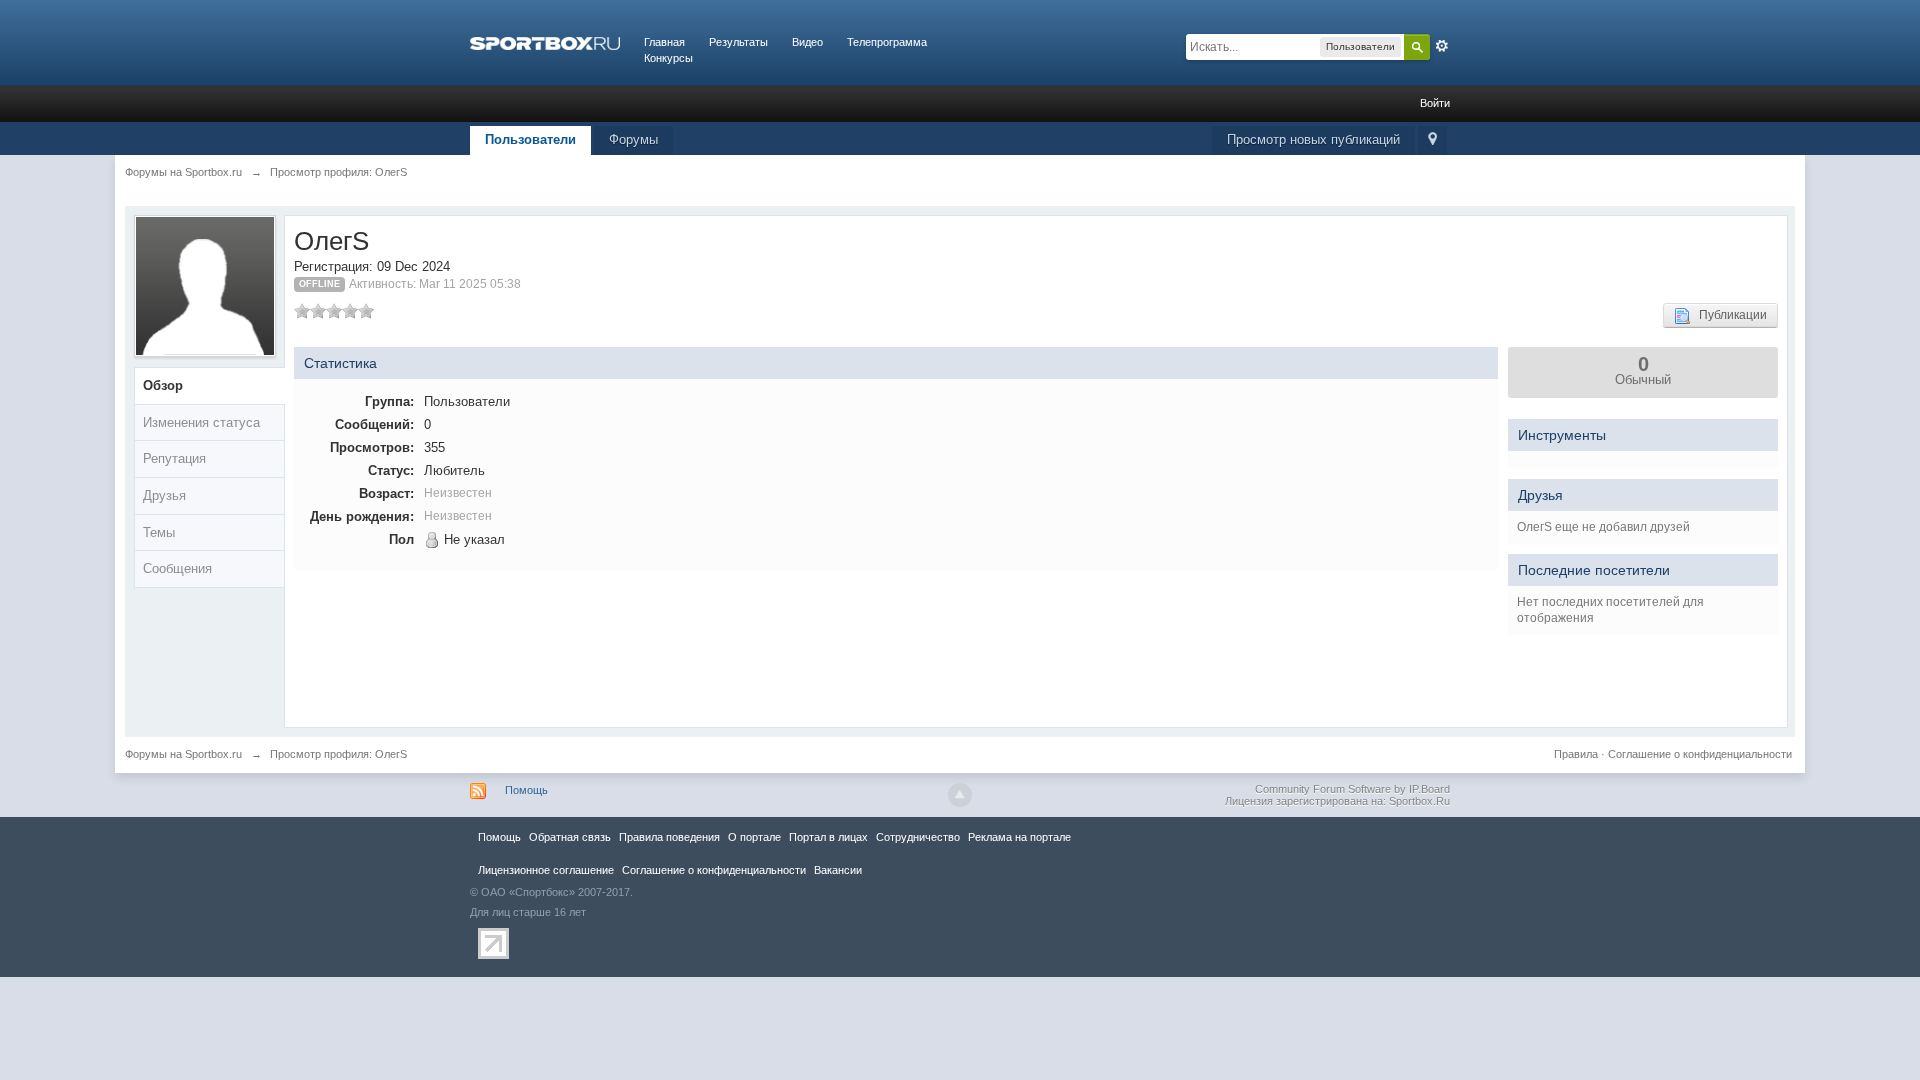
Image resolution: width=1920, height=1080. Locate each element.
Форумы (633, 139)
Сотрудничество (918, 837)
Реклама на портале (1019, 837)
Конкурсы (668, 58)
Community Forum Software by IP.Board (1352, 789)
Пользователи (530, 139)
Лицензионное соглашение (546, 870)
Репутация (174, 458)
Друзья (164, 495)
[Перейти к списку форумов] (545, 42)
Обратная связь (570, 837)
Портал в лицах (828, 837)
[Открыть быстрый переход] (1432, 140)
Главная (664, 42)
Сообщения (177, 568)
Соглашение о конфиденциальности (1700, 754)
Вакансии (838, 870)
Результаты (738, 42)
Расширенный (1442, 46)
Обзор (163, 385)
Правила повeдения (669, 837)
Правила (1576, 754)
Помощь (526, 790)
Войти (1435, 103)
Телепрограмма (887, 42)
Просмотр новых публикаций (1313, 139)
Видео (807, 42)
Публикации (1728, 315)
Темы (159, 532)
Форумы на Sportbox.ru (183, 754)
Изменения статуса (201, 422)
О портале (754, 837)
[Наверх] (960, 795)
